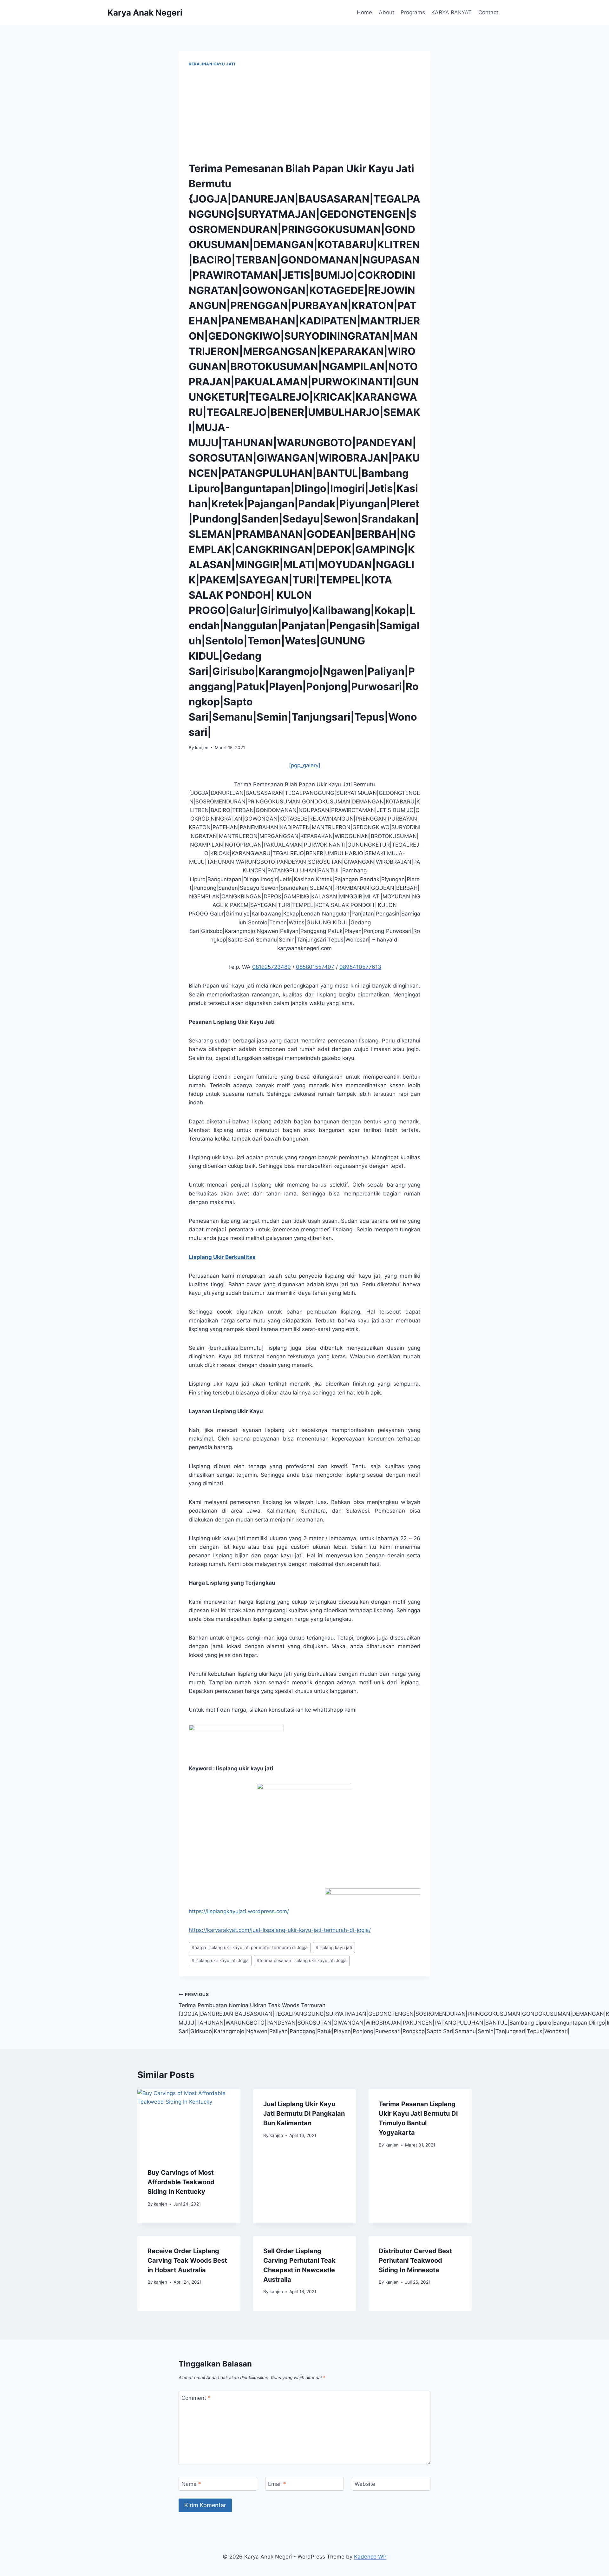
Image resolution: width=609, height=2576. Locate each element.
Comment (196, 2398)
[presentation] (189, 2123)
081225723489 (272, 967)
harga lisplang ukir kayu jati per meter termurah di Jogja (250, 1947)
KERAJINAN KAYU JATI (212, 64)
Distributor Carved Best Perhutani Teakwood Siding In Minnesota (415, 2260)
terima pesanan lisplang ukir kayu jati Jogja (302, 1960)
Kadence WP (370, 2557)
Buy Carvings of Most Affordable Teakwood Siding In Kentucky (181, 2182)
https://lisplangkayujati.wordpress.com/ (239, 1911)
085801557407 (315, 967)
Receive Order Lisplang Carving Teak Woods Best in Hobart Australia (187, 2260)
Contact (488, 12)
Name (191, 2484)
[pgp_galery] (305, 765)
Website (365, 2484)
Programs (413, 12)
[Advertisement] (304, 115)
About (386, 12)
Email (277, 2484)
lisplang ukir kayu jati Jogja (220, 1960)
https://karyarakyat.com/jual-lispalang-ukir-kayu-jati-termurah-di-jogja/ (280, 1930)
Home (364, 12)
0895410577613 (360, 967)
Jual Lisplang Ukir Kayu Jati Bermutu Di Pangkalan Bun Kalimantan (304, 2113)
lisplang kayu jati (334, 1947)
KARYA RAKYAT (452, 12)
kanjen (202, 748)
